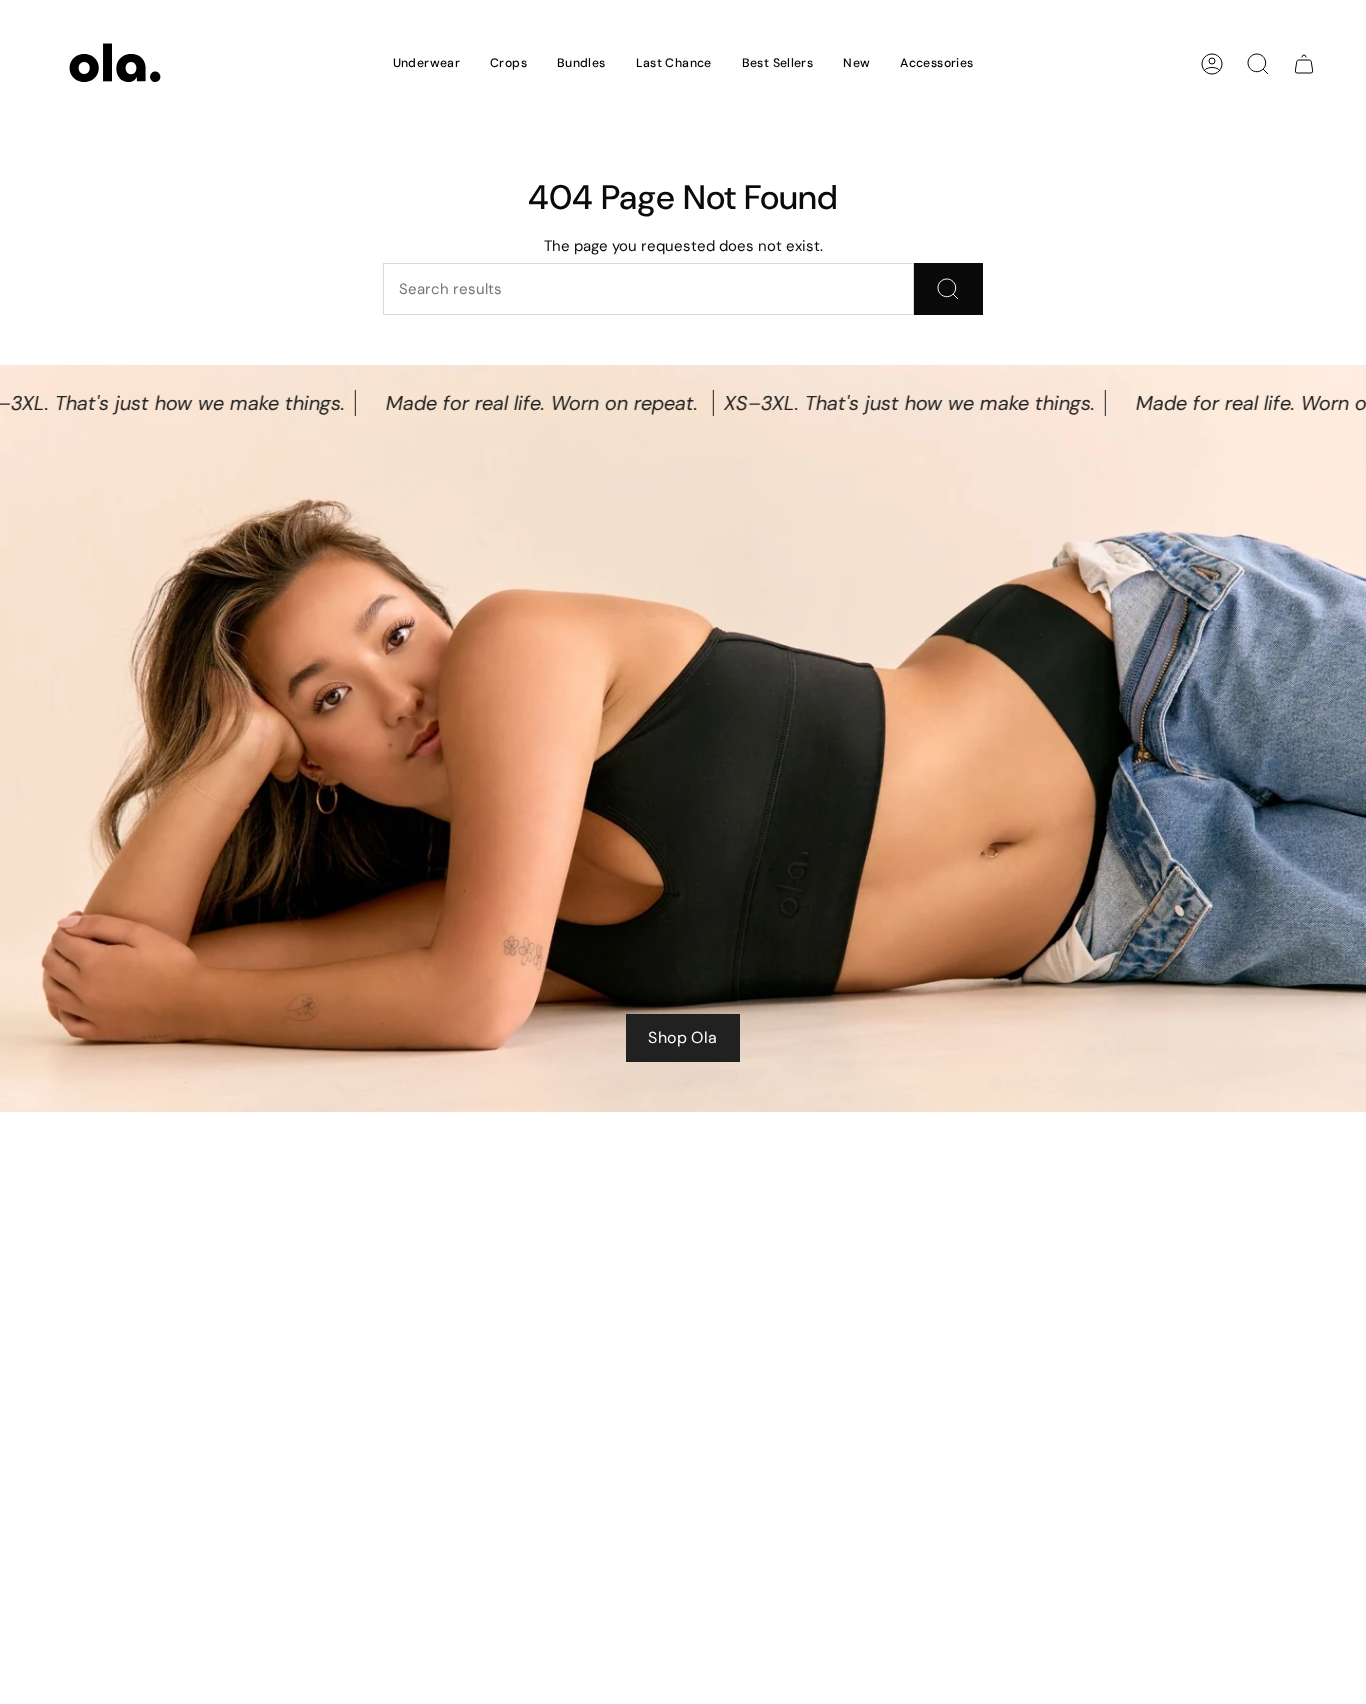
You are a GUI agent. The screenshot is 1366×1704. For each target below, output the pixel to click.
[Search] (948, 289)
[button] (426, 64)
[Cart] (1304, 64)
